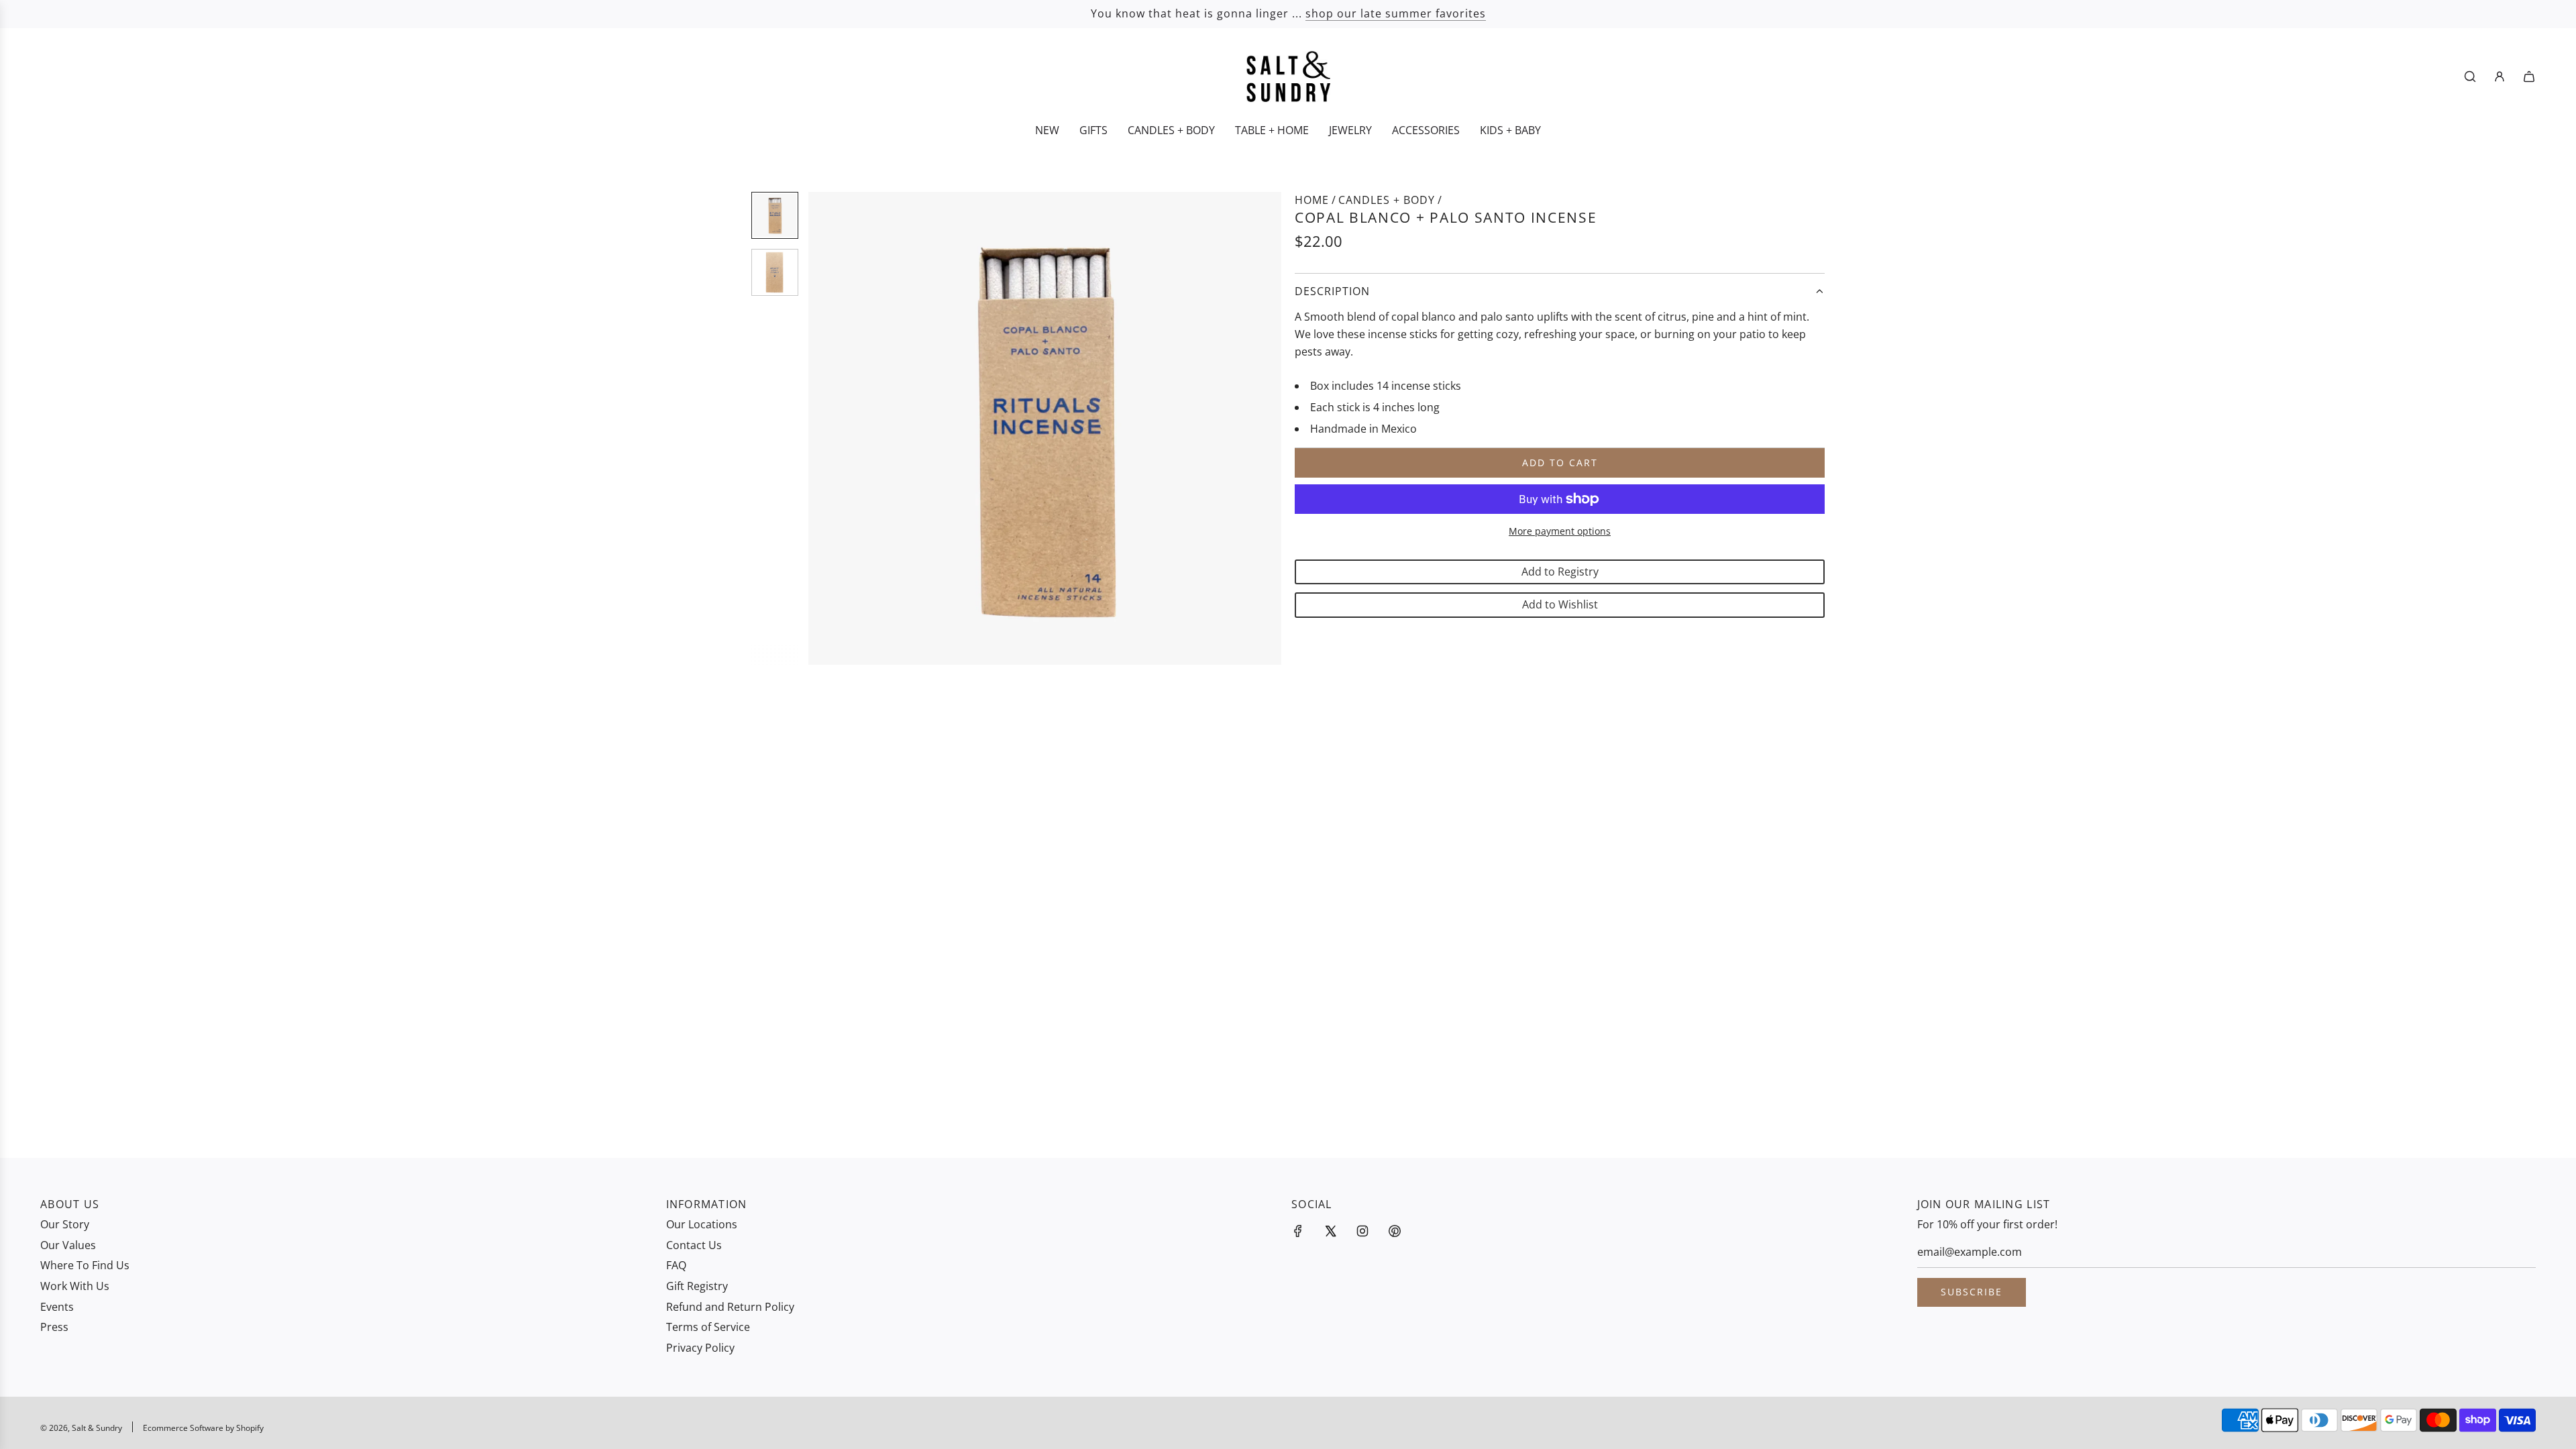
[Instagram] (1362, 1231)
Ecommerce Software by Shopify (203, 1428)
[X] (1330, 1231)
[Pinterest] (1395, 1231)
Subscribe (1972, 1292)
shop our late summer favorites (1396, 13)
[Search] (2470, 76)
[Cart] (2529, 76)
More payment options (1560, 531)
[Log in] (2500, 76)
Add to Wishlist (1560, 604)
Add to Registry (1560, 572)
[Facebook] (1298, 1231)
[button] (826, 429)
